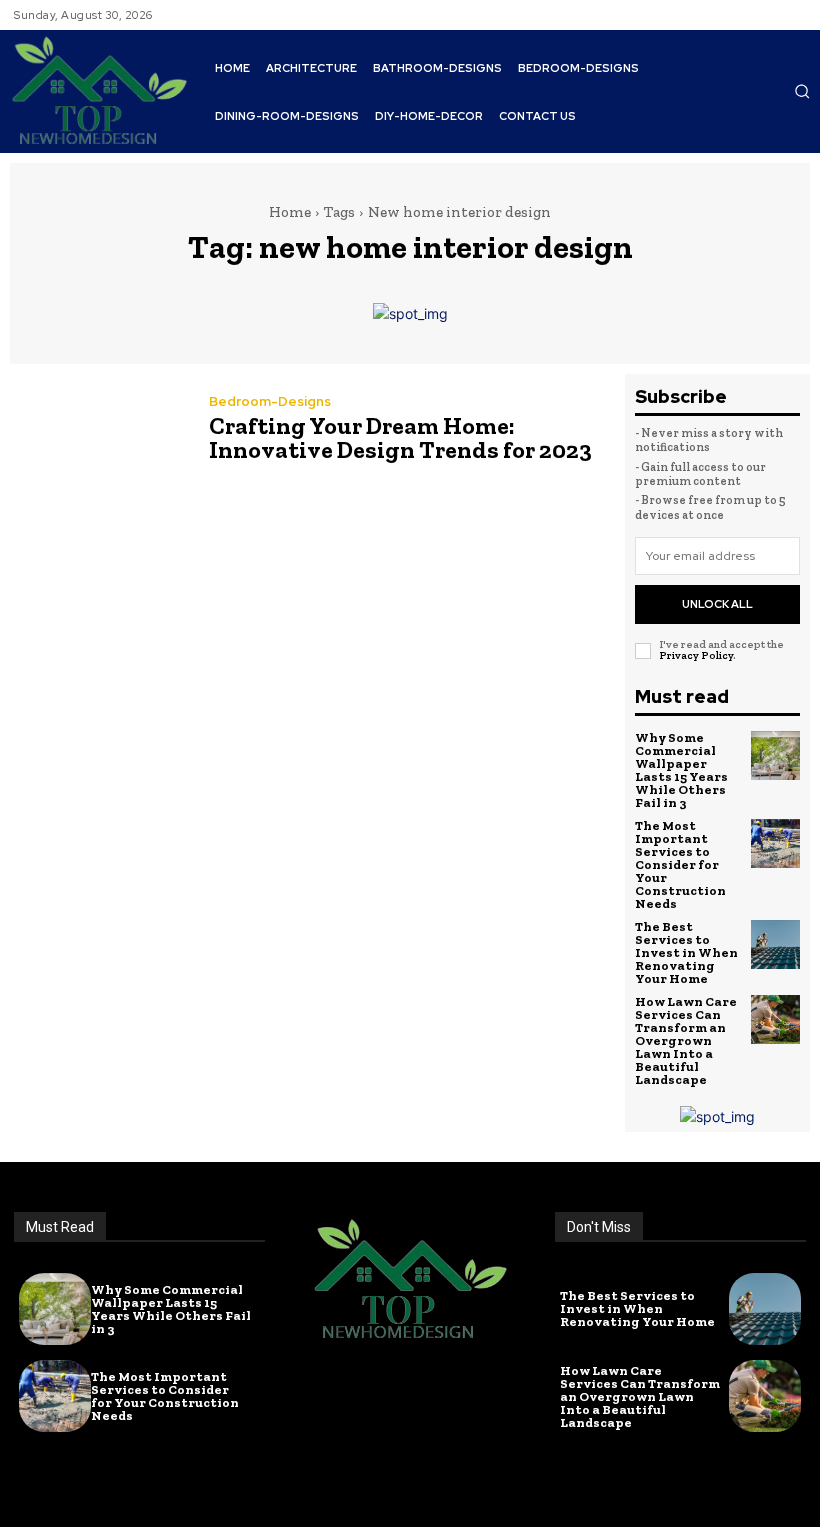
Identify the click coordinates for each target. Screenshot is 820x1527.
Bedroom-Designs (270, 401)
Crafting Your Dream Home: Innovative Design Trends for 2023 (400, 437)
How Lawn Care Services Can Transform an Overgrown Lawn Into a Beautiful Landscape (686, 1040)
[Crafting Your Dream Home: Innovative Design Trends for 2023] (99, 431)
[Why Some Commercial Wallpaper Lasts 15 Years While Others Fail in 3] (776, 756)
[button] (802, 91)
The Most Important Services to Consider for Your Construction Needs (680, 864)
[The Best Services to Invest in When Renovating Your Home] (776, 945)
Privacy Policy (696, 655)
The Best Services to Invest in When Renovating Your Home (686, 952)
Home (290, 212)
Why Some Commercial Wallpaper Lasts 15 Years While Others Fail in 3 (681, 770)
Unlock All (717, 604)
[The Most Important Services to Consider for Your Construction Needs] (776, 844)
